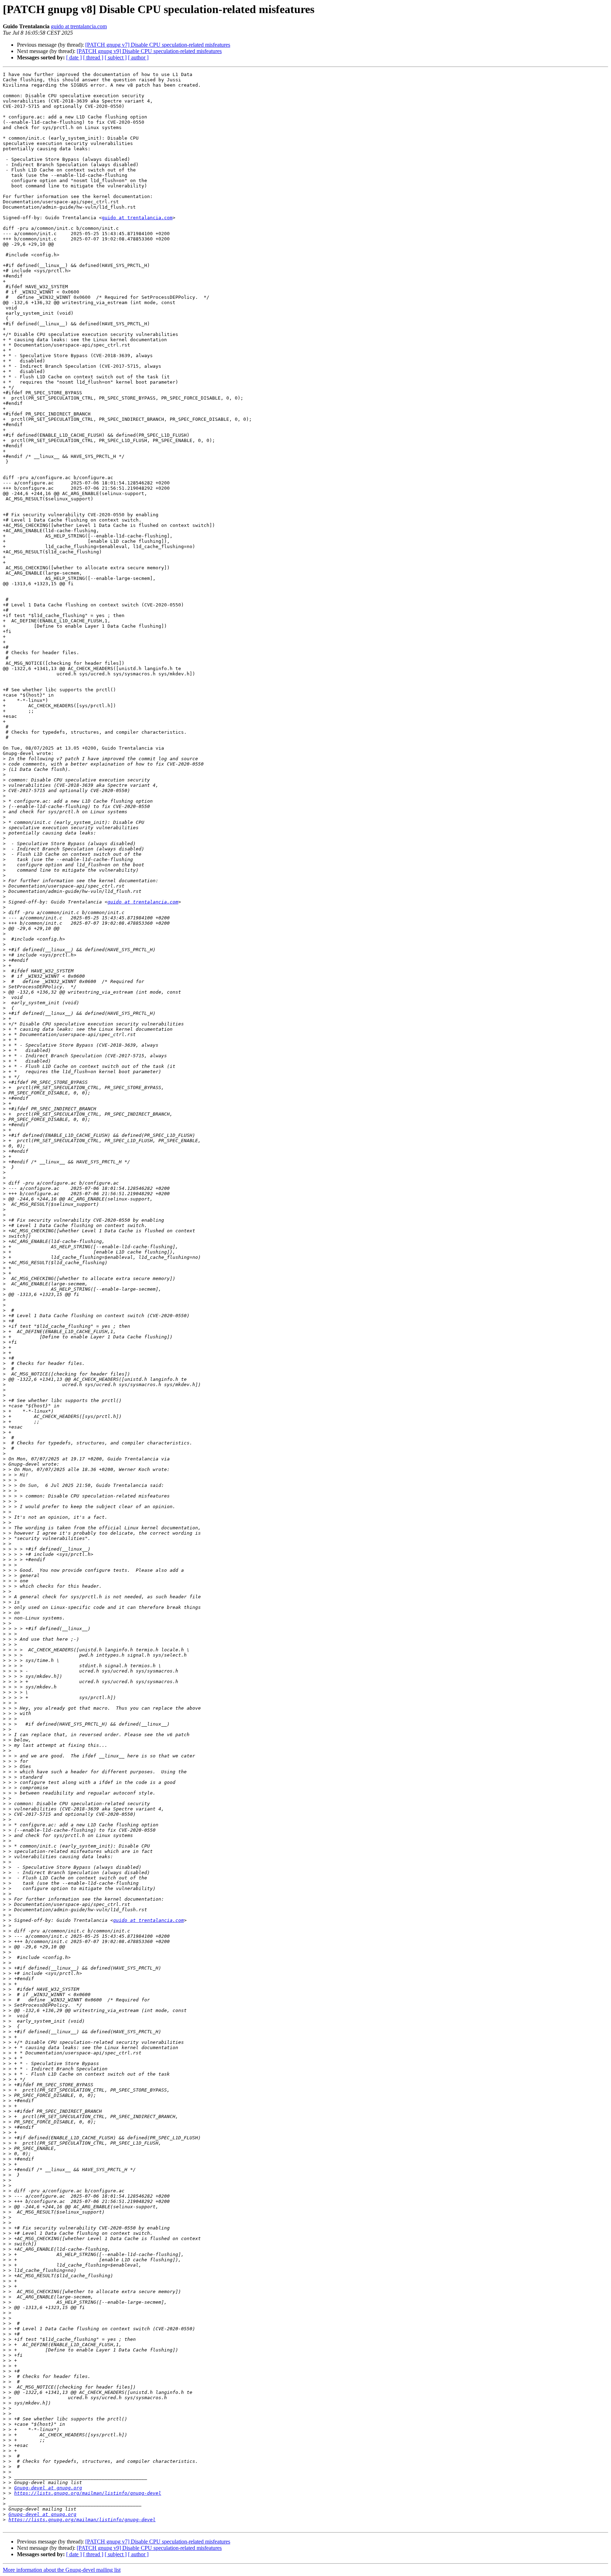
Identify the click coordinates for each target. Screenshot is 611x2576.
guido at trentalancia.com (79, 26)
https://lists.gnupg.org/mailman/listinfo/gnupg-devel (88, 2493)
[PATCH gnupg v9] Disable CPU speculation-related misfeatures (149, 51)
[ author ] (138, 57)
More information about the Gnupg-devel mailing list (62, 2570)
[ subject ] (116, 57)
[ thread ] (93, 57)
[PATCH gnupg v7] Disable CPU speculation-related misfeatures (158, 45)
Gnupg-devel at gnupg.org (48, 2488)
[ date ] (74, 57)
